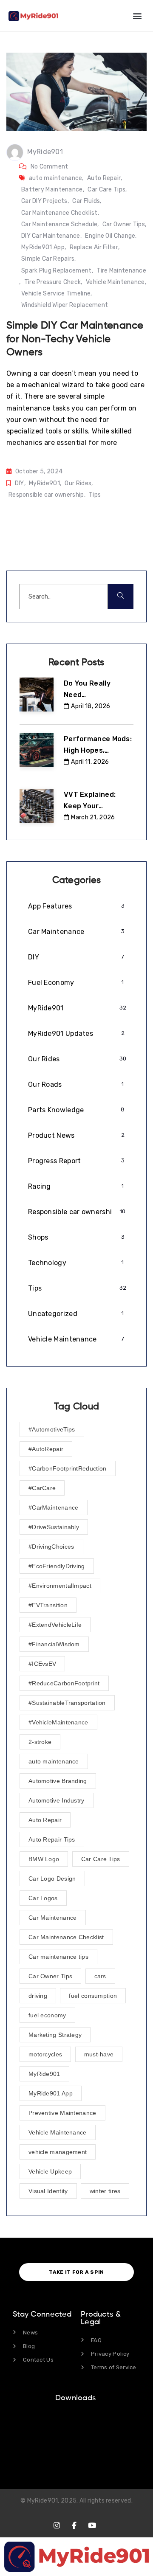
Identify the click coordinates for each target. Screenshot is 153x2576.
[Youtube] (92, 2525)
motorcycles (45, 2054)
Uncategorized (76, 1314)
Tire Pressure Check (53, 282)
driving (38, 1996)
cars (100, 1976)
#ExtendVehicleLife (55, 1625)
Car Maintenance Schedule (59, 224)
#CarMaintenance (54, 1507)
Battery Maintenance (52, 190)
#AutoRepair (46, 1449)
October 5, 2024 (39, 471)
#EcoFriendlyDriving (57, 1566)
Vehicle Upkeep (50, 2171)
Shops (76, 1237)
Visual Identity (48, 2191)
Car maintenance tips (58, 1957)
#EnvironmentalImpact (60, 1586)
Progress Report (76, 1161)
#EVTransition (48, 1605)
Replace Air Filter (94, 247)
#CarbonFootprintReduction (68, 1468)
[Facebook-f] (75, 2525)
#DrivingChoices (51, 1547)
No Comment (50, 167)
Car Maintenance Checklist (59, 213)
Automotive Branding (58, 1781)
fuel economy (47, 2015)
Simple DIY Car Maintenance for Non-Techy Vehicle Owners (75, 339)
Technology (76, 1263)
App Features (76, 906)
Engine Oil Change (110, 236)
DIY (20, 483)
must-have (99, 2054)
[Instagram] (57, 2525)
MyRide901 (45, 152)
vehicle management (58, 2152)
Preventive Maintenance (62, 2113)
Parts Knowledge (76, 1110)
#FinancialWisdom (54, 1644)
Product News (76, 1135)
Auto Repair (104, 178)
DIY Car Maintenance (51, 236)
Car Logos (43, 1898)
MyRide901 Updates (76, 1033)
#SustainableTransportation (67, 1703)
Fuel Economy (76, 983)
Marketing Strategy (55, 2035)
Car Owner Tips (124, 224)
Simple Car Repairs (48, 259)
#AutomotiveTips (52, 1429)
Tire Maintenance (121, 271)
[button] (137, 15)
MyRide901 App (43, 247)
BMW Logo (44, 1859)
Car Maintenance (76, 932)
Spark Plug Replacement (57, 271)
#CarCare (42, 1488)
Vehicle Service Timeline (56, 294)
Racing (76, 1186)
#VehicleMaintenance (58, 1722)
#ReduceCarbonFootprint (64, 1683)
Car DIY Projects (44, 201)
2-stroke (40, 1742)
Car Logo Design (52, 1879)
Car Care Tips (106, 190)
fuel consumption (93, 1996)
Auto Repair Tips (52, 1839)
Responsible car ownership (46, 495)
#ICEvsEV (42, 1664)
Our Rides (78, 483)
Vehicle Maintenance (115, 282)
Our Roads (76, 1084)
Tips (95, 495)
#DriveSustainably (54, 1527)
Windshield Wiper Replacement (65, 305)
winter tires (105, 2191)
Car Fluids (86, 201)
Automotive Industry (57, 1800)
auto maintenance (56, 178)
